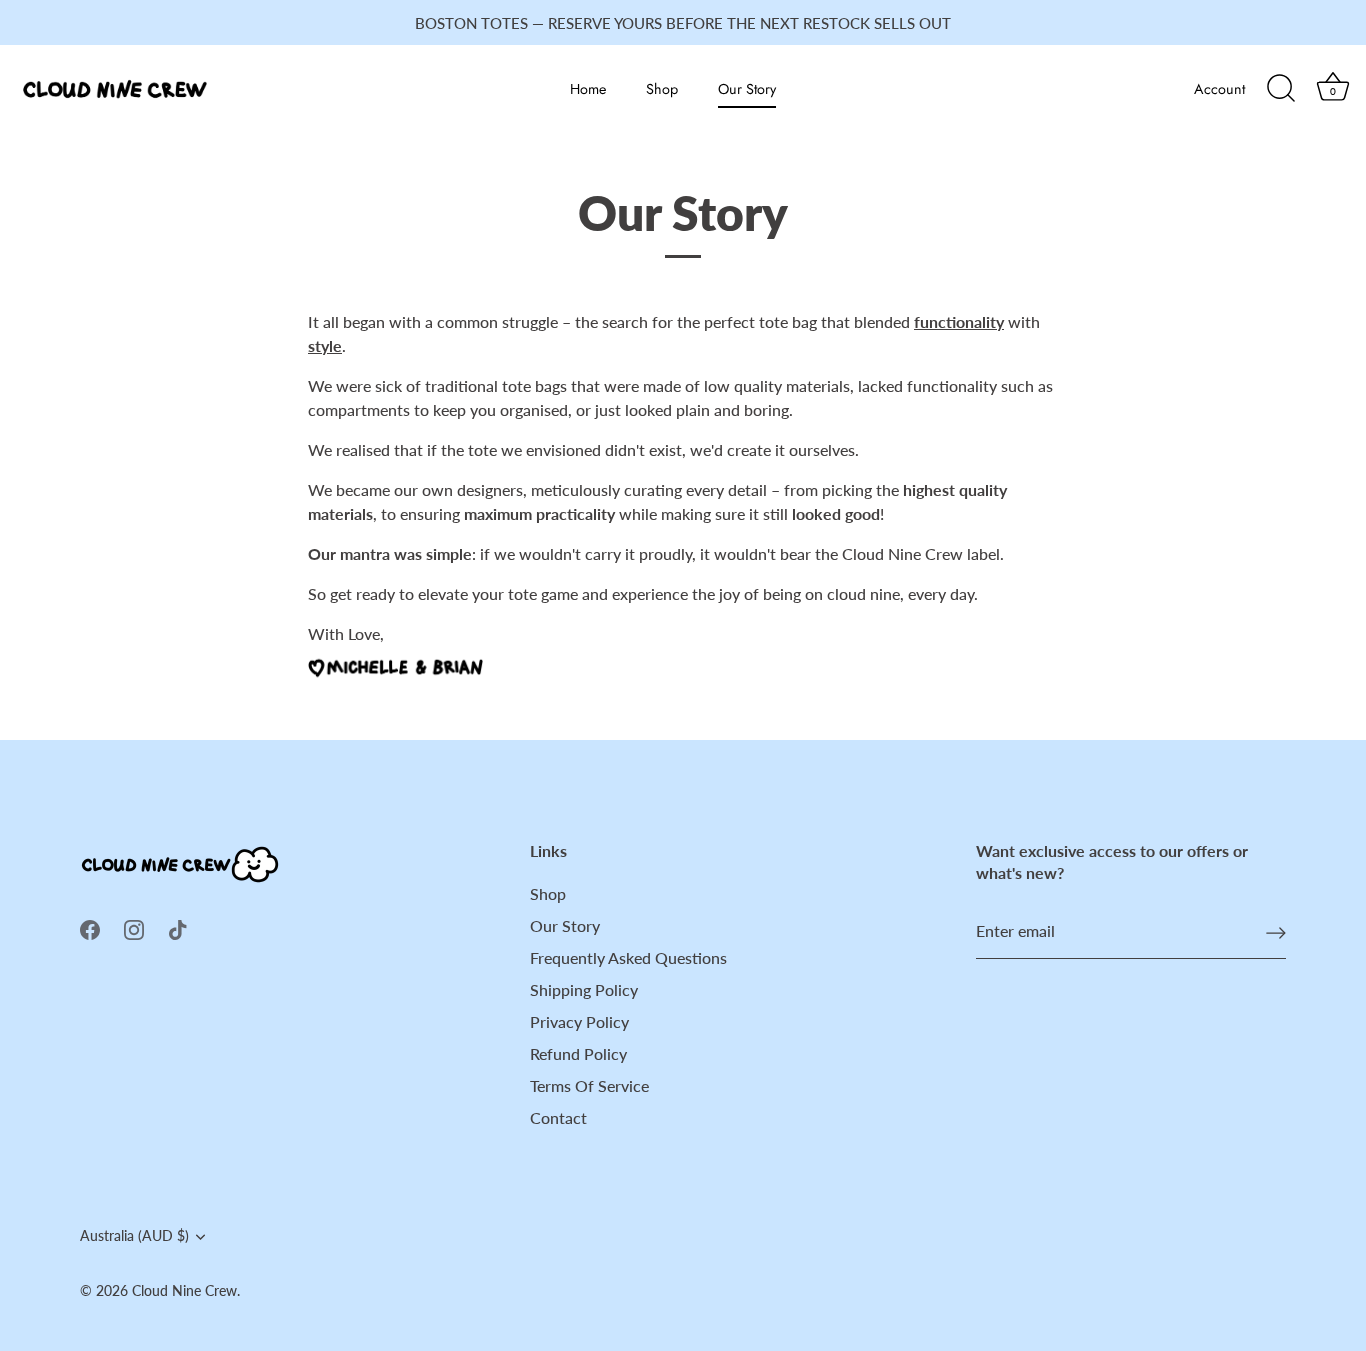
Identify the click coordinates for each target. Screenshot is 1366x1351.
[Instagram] (134, 927)
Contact (558, 1117)
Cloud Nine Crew (184, 1291)
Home (588, 89)
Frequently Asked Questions (628, 957)
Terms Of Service (589, 1085)
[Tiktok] (178, 927)
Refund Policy (578, 1053)
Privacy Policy (579, 1021)
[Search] (1281, 89)
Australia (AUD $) (134, 1236)
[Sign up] (1276, 932)
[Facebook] (90, 927)
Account (1219, 89)
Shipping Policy (584, 989)
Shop (662, 89)
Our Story (747, 89)
